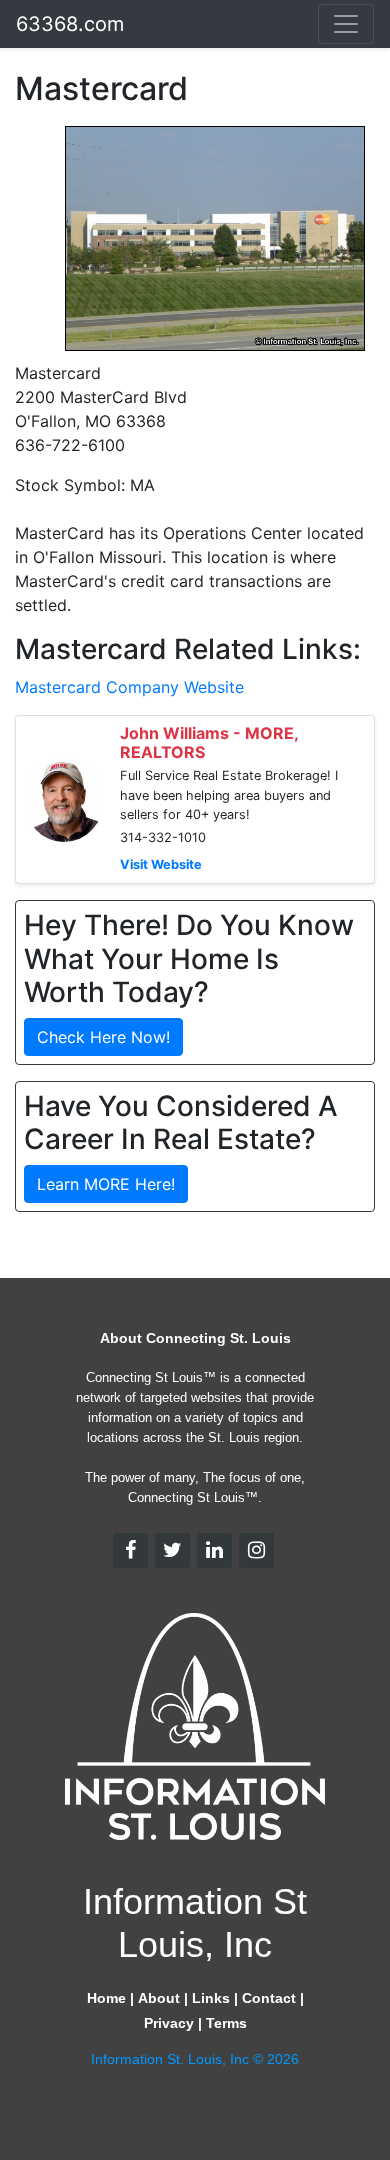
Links (211, 1998)
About (159, 1998)
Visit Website (161, 864)
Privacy (169, 2023)
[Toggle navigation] (346, 24)
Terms (226, 2023)
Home (106, 1998)
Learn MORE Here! (106, 1184)
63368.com (70, 24)
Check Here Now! (103, 1037)
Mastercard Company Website (129, 687)
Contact (269, 1998)
